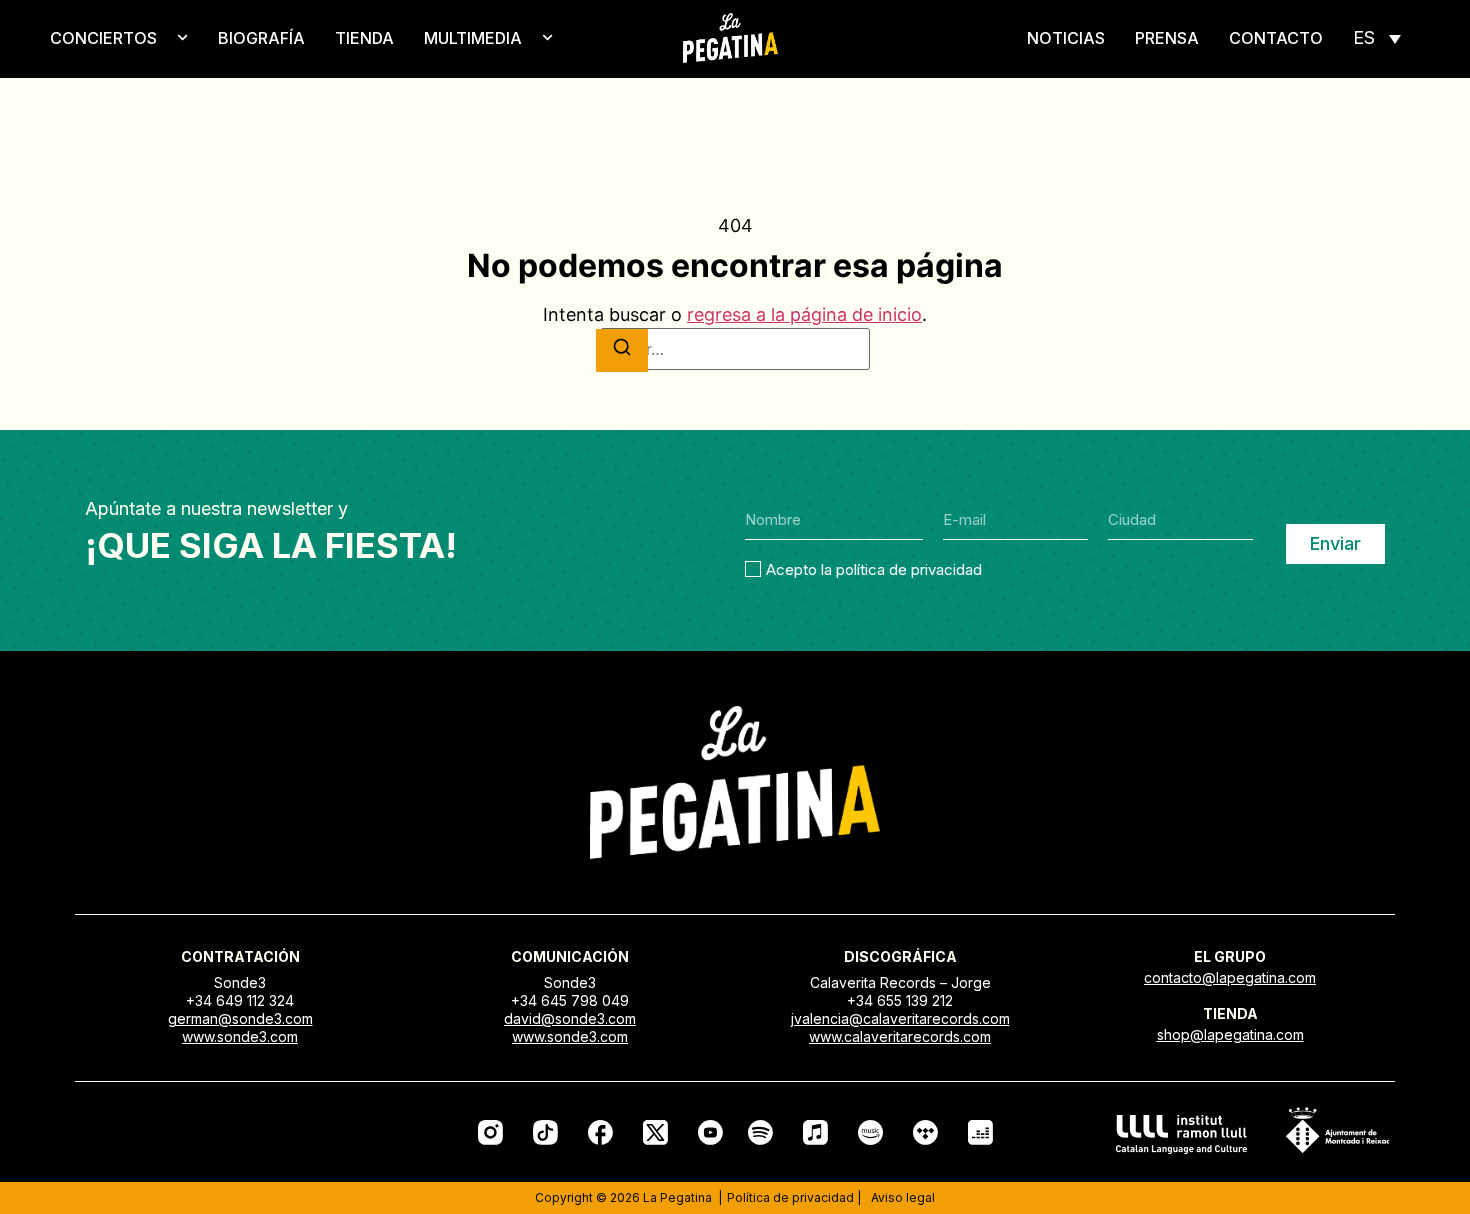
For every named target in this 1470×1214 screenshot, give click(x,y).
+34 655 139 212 (900, 1000)
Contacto (1276, 38)
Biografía (261, 38)
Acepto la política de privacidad (874, 568)
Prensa (1167, 38)
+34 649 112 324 (240, 1000)
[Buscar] (622, 350)
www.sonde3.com (240, 1036)
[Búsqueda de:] (735, 349)
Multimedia (473, 38)
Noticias (1066, 38)
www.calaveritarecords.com (900, 1036)
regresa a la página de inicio (804, 314)
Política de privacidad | (794, 1197)
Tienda (364, 38)
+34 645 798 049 (570, 1000)
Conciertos (103, 38)
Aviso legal (903, 1197)
